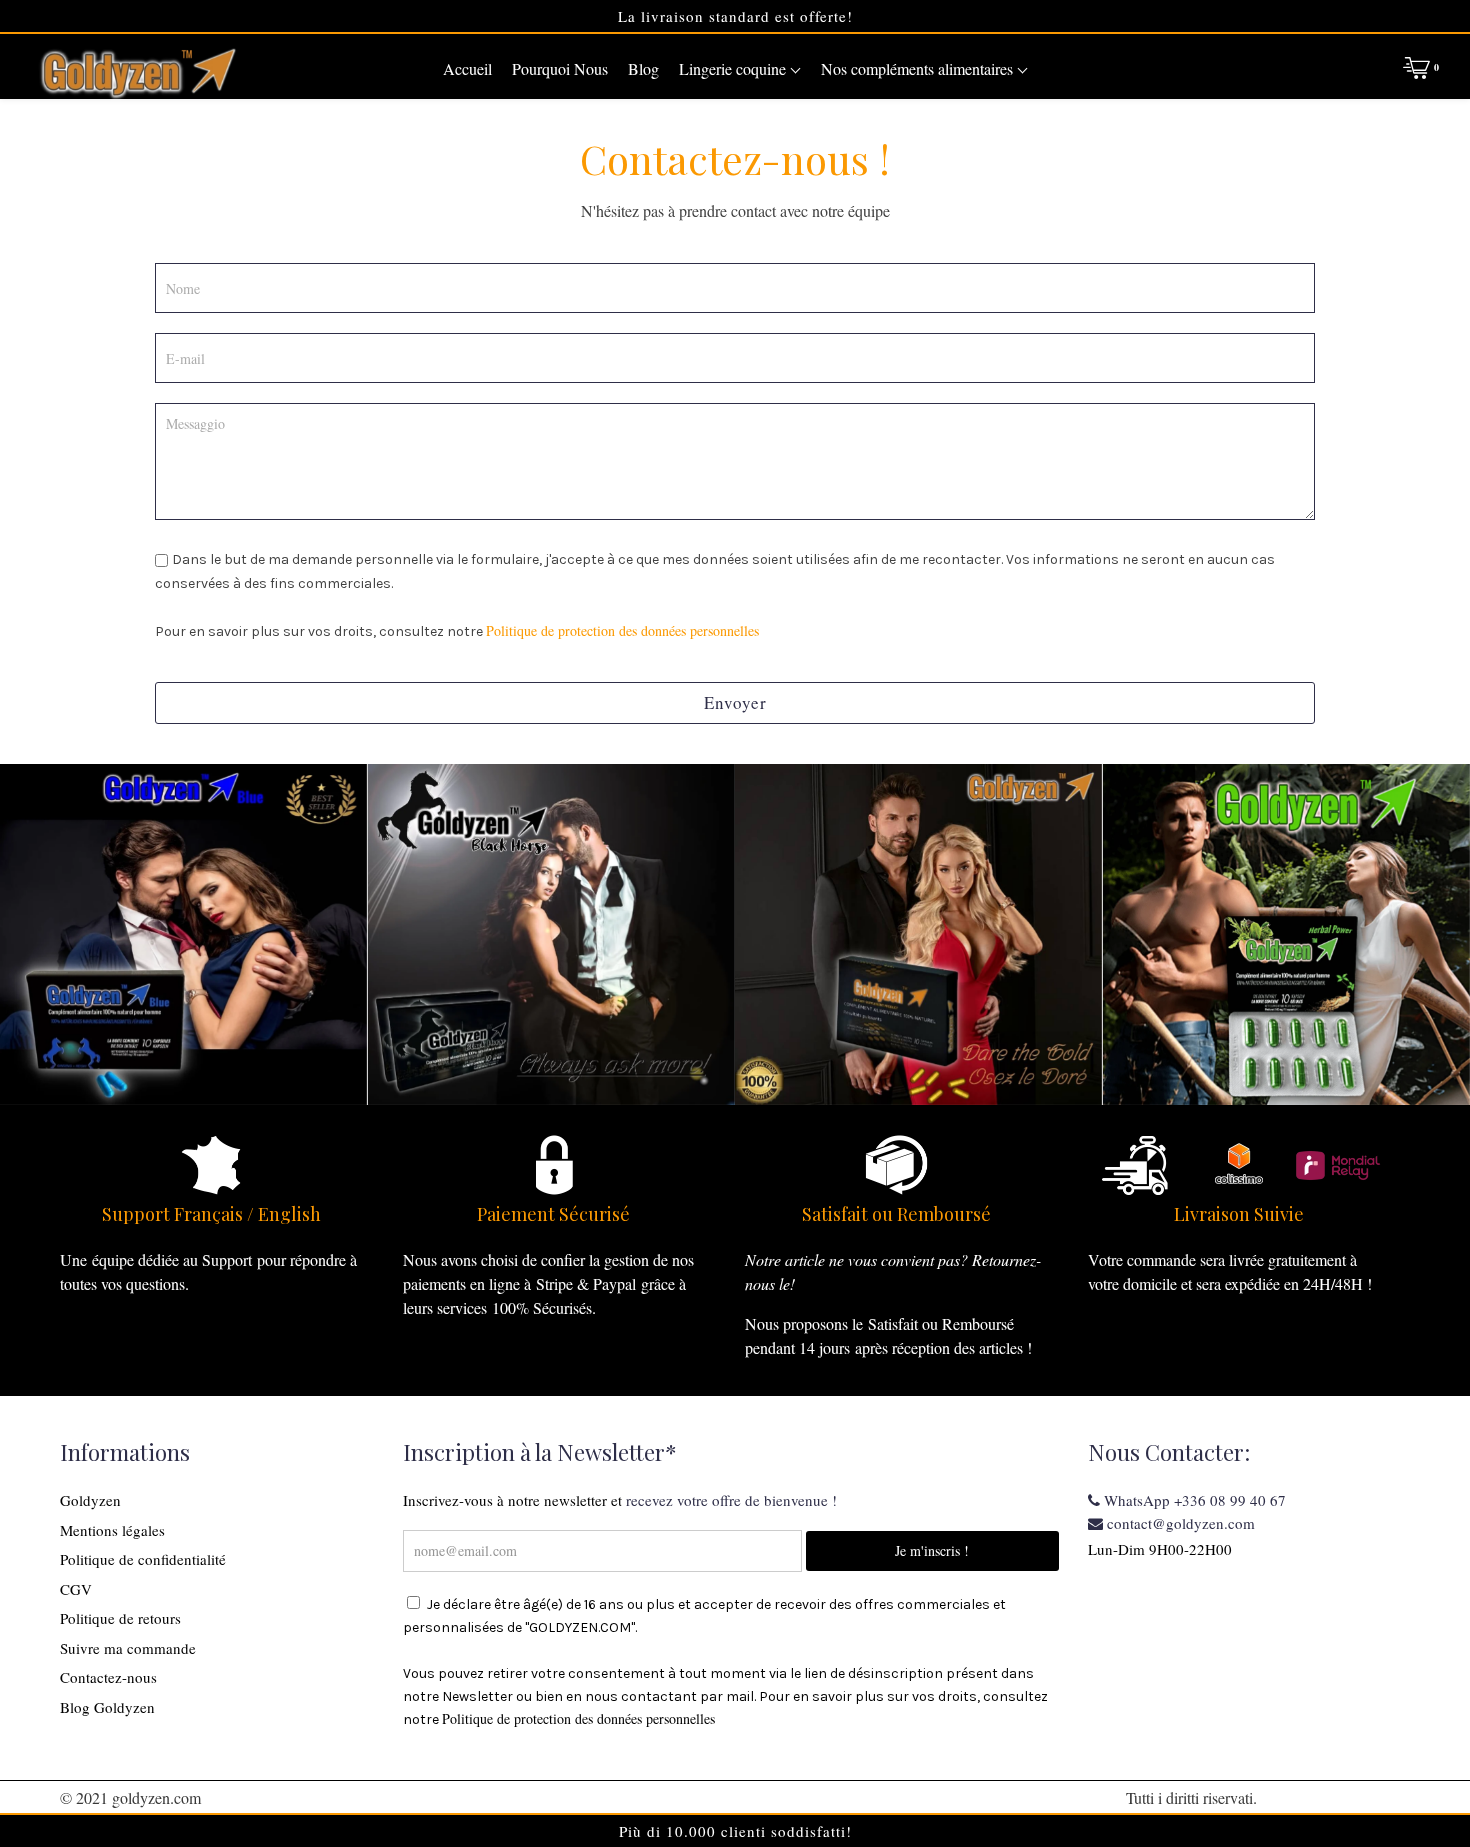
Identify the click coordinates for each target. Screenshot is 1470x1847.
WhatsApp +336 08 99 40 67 (1193, 1500)
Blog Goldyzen (107, 1707)
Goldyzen (90, 1500)
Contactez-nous (108, 1677)
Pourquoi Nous (560, 68)
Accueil (467, 68)
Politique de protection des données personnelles (622, 630)
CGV (76, 1589)
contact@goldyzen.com (1179, 1523)
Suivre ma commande (128, 1648)
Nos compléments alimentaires (919, 68)
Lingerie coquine (734, 68)
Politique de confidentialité (143, 1559)
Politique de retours (120, 1618)
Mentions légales (112, 1530)
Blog (643, 68)
